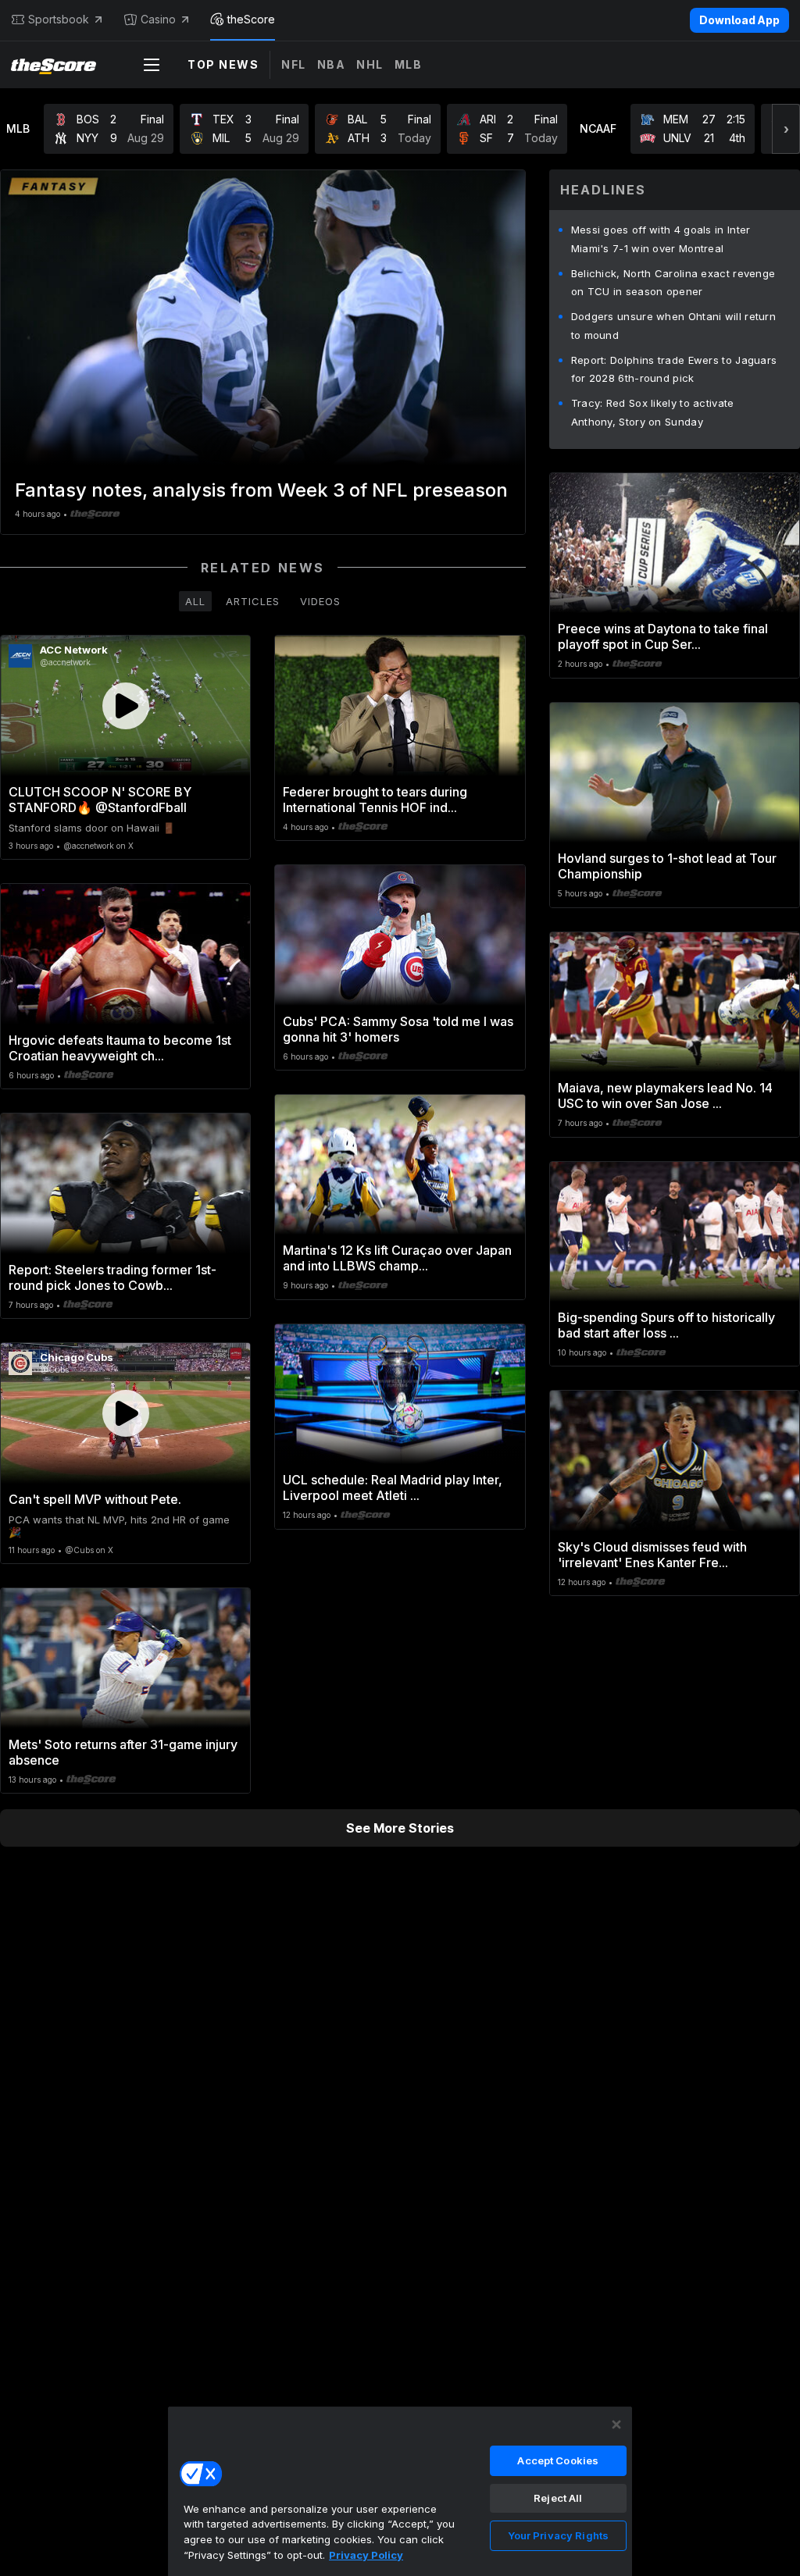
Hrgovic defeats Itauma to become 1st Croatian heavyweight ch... (120, 1048)
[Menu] (152, 65)
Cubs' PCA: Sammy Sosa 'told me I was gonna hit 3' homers (398, 1029)
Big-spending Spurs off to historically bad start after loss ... (666, 1325)
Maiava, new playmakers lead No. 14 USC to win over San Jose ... (665, 1096)
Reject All (558, 2498)
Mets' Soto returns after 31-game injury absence (123, 1752)
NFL (294, 64)
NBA (332, 64)
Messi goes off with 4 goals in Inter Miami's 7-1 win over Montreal (661, 239)
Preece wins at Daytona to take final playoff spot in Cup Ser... (663, 636)
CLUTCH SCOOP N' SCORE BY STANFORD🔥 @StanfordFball (100, 800)
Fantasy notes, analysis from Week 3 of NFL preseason (261, 490)
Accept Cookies (558, 2460)
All (195, 601)
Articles (253, 601)
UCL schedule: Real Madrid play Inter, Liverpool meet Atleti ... (393, 1488)
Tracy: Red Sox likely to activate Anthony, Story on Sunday (653, 412)
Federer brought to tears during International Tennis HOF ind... (375, 800)
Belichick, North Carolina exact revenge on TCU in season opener (673, 283)
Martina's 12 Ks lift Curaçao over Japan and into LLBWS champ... (397, 1258)
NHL (370, 64)
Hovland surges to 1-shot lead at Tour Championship (667, 866)
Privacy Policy (366, 2555)
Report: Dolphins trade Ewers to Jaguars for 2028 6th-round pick (674, 369)
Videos (320, 601)
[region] (400, 2491)
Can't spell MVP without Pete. (95, 1499)
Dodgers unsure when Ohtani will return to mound (673, 326)
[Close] (616, 2425)
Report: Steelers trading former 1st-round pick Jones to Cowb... (112, 1277)
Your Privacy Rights (558, 2535)
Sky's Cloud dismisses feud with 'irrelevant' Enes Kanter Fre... (652, 1555)
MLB (409, 64)
